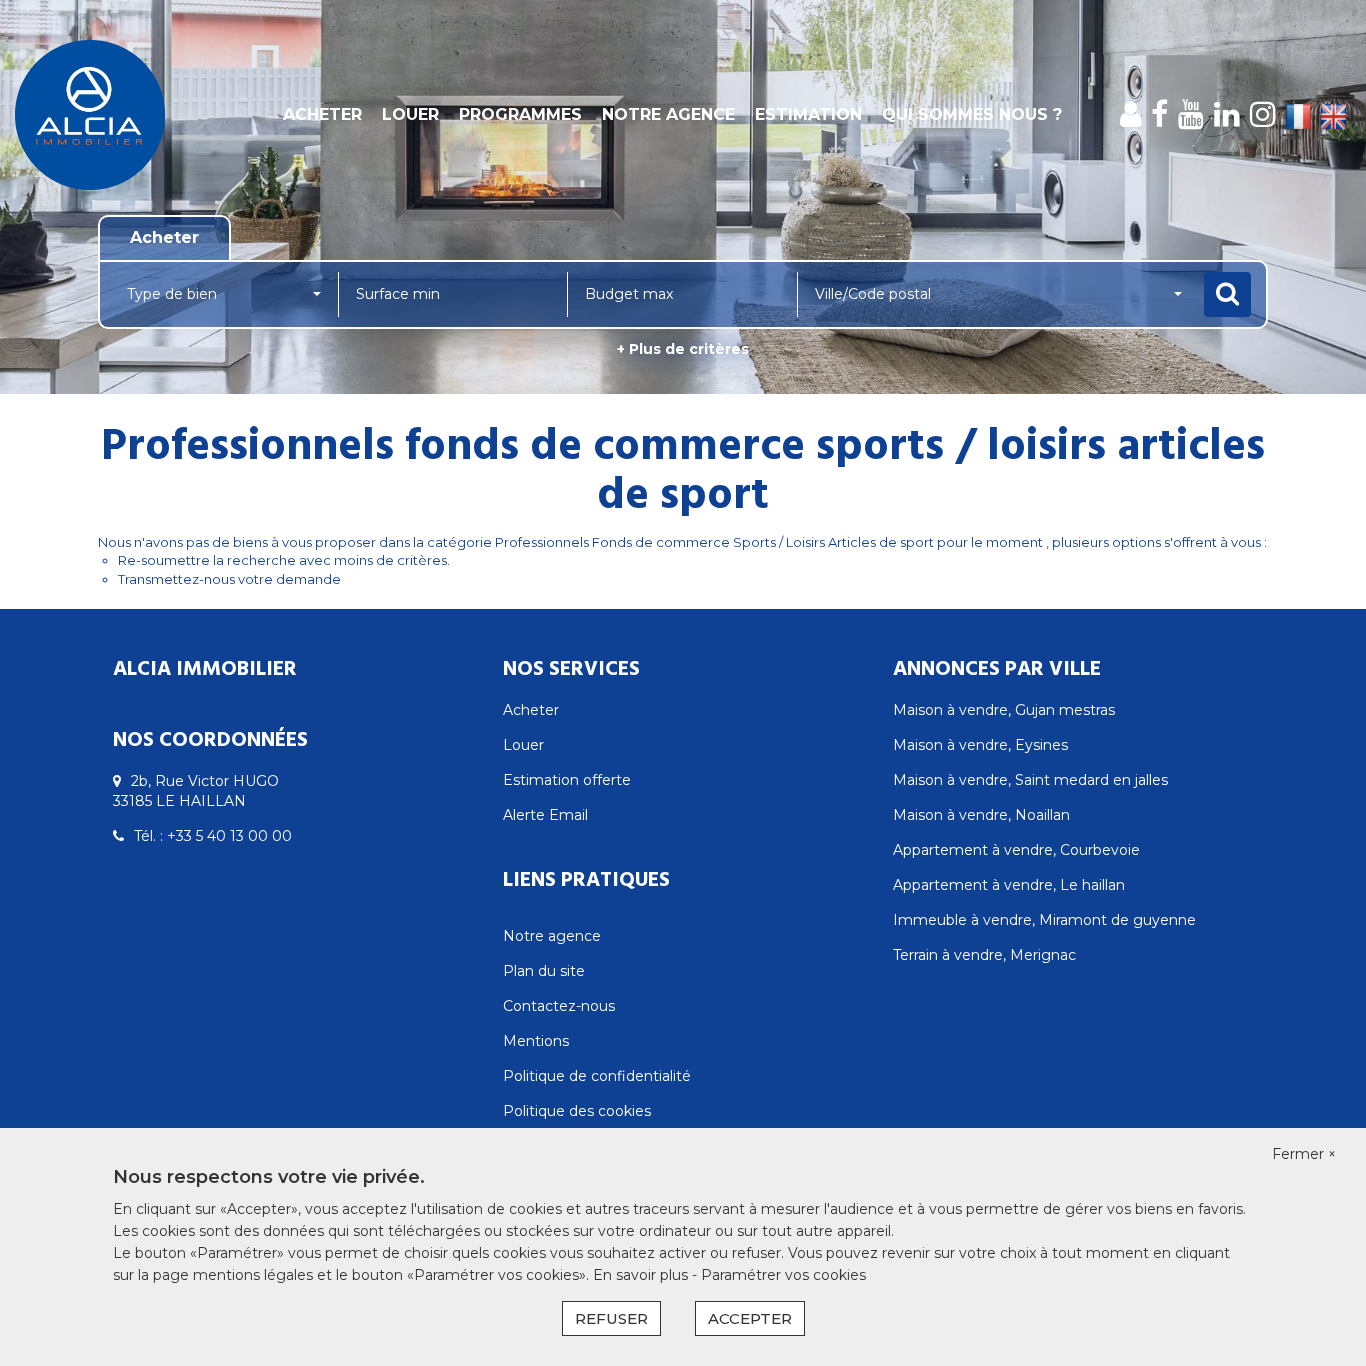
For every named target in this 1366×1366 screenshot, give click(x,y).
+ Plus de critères (683, 349)
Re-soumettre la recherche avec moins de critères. (284, 560)
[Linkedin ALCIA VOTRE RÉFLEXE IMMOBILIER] (1227, 114)
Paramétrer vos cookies (783, 1275)
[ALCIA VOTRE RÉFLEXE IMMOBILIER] (123, 115)
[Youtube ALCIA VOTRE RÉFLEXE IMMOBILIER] (1191, 114)
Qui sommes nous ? (972, 114)
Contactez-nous (559, 1006)
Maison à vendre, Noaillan (981, 815)
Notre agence (668, 114)
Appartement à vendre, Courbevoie (1016, 850)
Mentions (536, 1041)
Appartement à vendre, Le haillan (1009, 885)
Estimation (808, 114)
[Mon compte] (1130, 114)
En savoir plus (642, 1275)
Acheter (322, 114)
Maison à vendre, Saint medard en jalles (1030, 780)
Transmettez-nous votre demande (229, 579)
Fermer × (1304, 1154)
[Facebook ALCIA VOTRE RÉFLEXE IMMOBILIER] (1159, 114)
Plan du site (544, 971)
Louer (410, 114)
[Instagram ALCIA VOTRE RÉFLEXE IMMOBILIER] (1263, 114)
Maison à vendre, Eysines (980, 745)
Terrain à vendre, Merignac (984, 955)
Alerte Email (545, 815)
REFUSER (611, 1318)
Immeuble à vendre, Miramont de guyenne (1044, 920)
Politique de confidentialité (597, 1076)
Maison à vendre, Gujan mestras (1004, 710)
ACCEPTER (750, 1318)
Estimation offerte (567, 780)
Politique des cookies (577, 1111)
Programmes (520, 114)
